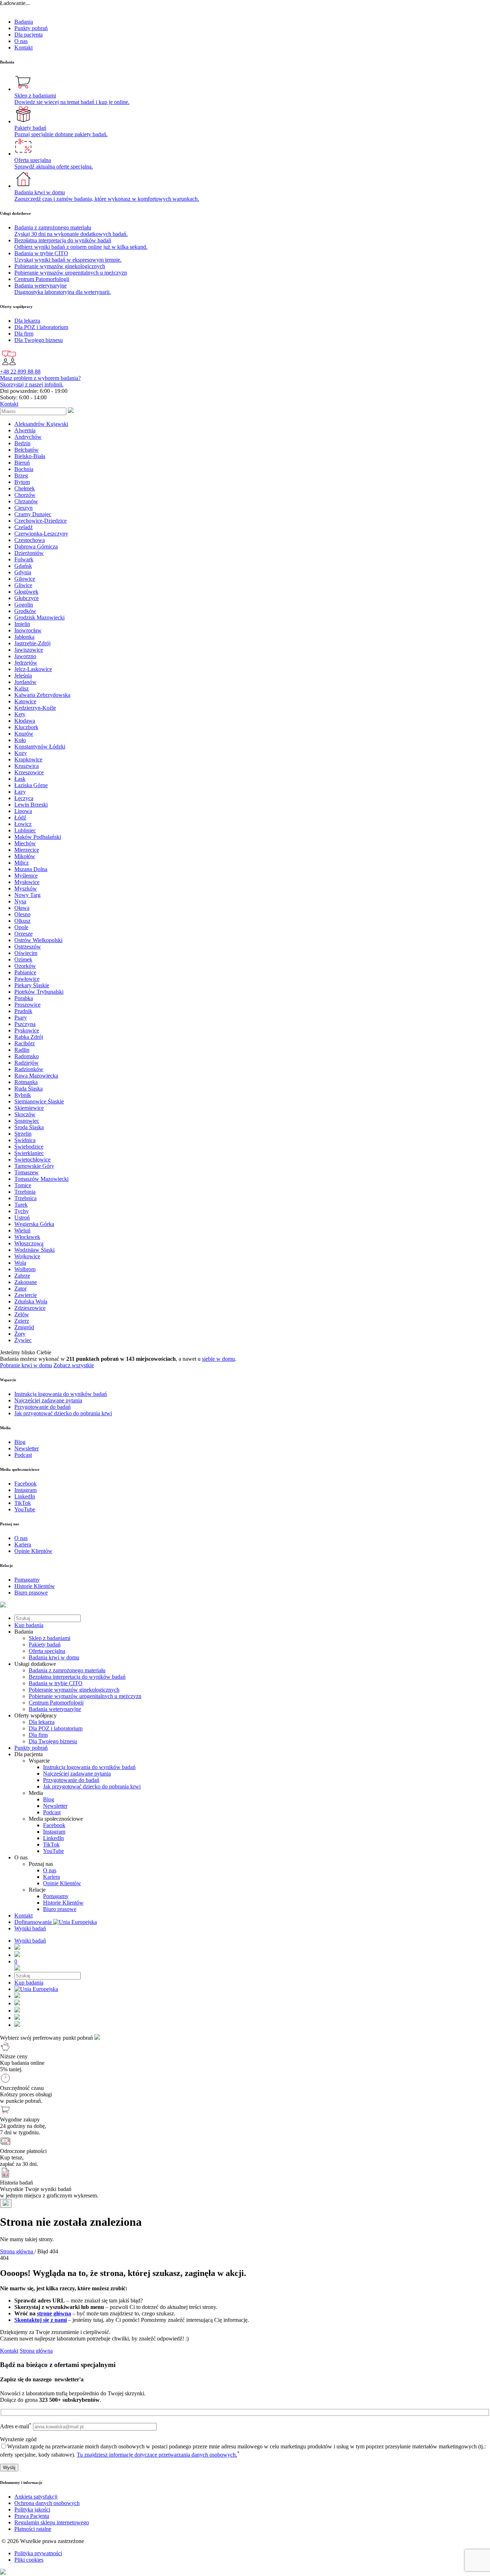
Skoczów (25, 1114)
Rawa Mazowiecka (36, 1076)
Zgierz (22, 1321)
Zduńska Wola (31, 1301)
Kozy (21, 753)
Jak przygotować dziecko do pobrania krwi (92, 1786)
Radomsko (27, 1056)
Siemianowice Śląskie (39, 1101)
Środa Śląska (29, 1127)
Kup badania (29, 1625)
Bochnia (24, 469)
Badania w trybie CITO (56, 1683)
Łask (20, 779)
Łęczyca (24, 798)
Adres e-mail (16, 2426)
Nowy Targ (27, 895)
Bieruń (22, 463)
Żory (20, 1334)
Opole (21, 927)
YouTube (53, 1851)
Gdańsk (23, 566)
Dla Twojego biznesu (53, 1741)
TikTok (51, 1845)
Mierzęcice (27, 850)
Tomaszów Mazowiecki (41, 1179)
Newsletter (55, 1806)
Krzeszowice (29, 772)
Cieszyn (23, 508)
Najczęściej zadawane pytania (77, 1774)
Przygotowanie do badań (71, 1780)
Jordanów (25, 682)
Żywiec (23, 1340)
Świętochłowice (32, 1159)
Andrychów (28, 437)
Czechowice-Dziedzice (41, 521)
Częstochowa (30, 540)
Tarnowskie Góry (34, 1166)
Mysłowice (27, 882)
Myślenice (26, 876)
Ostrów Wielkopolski (38, 940)
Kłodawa (25, 721)
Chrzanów (26, 501)
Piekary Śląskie (32, 985)
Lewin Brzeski (31, 805)
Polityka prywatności (38, 2553)
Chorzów (25, 495)
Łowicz (23, 824)
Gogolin (24, 605)
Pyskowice (27, 1030)
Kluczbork (26, 727)
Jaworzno (25, 656)
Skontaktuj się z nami (41, 2320)
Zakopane (26, 1282)
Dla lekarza (42, 1722)
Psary (21, 1018)
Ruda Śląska (29, 1089)
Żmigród (24, 1327)
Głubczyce (27, 598)
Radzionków (29, 1069)
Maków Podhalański (38, 837)
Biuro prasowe (60, 1909)
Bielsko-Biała (30, 456)
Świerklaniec (29, 1153)
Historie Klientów (63, 1903)
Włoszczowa (29, 1243)
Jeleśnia (23, 676)
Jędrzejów (26, 663)
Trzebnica (25, 1198)
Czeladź (23, 527)
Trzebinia (25, 1192)
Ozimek (23, 959)
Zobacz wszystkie (74, 1365)
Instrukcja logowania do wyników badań (89, 1767)
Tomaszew (27, 1172)
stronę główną (54, 2313)
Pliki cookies (29, 2560)
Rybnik (23, 1095)
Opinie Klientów (62, 1883)
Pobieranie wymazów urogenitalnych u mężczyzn (85, 1696)
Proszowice (27, 1005)
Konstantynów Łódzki (40, 747)
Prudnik (23, 1011)
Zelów (22, 1314)
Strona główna (36, 2351)
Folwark (24, 559)
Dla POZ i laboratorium (56, 1728)
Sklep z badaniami (50, 1638)
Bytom (22, 482)
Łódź (20, 818)
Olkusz (22, 921)
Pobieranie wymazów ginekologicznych (74, 1690)
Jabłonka (24, 637)
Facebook (54, 1825)
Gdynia (23, 572)
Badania (24, 22)
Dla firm (38, 1735)
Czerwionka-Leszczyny (41, 534)
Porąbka (24, 998)
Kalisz (22, 688)
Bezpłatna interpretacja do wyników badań (77, 1677)
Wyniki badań (30, 1928)
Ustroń (22, 1218)
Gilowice (25, 579)
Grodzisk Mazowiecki (39, 617)
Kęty (20, 714)
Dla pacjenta (29, 35)
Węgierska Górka (34, 1224)
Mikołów (25, 856)
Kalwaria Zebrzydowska (42, 695)
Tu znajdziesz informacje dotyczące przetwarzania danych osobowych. (157, 2455)
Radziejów (27, 1063)
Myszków (26, 888)
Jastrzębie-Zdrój (32, 643)
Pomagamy (56, 1896)
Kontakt (23, 47)
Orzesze (23, 934)
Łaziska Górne (31, 785)
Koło (20, 740)
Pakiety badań (45, 1645)
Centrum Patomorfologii (56, 1703)
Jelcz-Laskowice (33, 669)
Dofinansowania (34, 1922)
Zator (20, 1289)
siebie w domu (218, 1359)
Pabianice (25, 972)
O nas (21, 41)
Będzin (22, 443)
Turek (21, 1205)
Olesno (22, 914)
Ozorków (25, 966)
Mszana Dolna (31, 869)
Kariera (51, 1877)
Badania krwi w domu (54, 1657)
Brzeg (21, 476)
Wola (20, 1263)
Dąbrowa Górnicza (36, 546)
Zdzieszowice (30, 1308)
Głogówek (26, 592)
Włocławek (27, 1237)
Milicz (22, 863)
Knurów (24, 734)
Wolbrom (25, 1269)
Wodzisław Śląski (34, 1250)
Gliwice (23, 585)
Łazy (20, 792)
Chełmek (25, 488)
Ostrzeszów (28, 947)
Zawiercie (26, 1295)
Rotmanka (26, 1082)
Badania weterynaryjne (55, 1709)
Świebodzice (29, 1147)
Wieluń (22, 1230)
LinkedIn (53, 1838)
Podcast (52, 1812)
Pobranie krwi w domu (26, 1365)
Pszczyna (25, 1024)
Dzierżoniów (29, 553)
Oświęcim (26, 953)
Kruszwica (27, 766)
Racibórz (25, 1043)
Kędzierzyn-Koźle (35, 708)
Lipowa (23, 811)
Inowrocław (28, 630)
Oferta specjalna (47, 1651)
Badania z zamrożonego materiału (67, 1670)
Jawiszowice (29, 650)
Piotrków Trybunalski (39, 992)
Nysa (20, 901)
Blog (49, 1799)
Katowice (25, 701)
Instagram (54, 1832)
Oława (22, 908)
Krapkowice (28, 759)
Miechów (25, 843)
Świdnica (25, 1140)
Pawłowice (27, 979)
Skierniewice (29, 1108)
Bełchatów (27, 450)
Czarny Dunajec (33, 514)
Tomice (23, 1185)
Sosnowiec (27, 1121)
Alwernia (25, 430)
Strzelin (23, 1134)
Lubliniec (25, 830)
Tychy (22, 1211)
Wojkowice (27, 1256)
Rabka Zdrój (29, 1037)
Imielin (22, 624)
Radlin (22, 1050)
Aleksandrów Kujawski (41, 424)
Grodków (25, 611)
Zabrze (22, 1276)
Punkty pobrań (31, 28)
